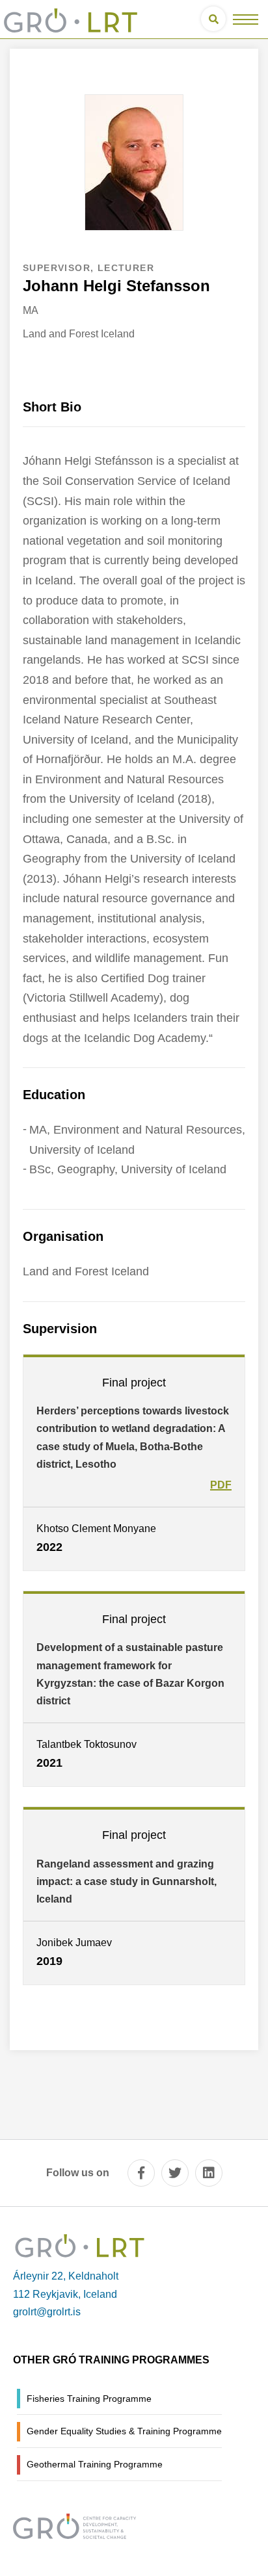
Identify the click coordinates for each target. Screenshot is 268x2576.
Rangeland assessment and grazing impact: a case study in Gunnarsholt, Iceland (127, 1881)
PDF (221, 1485)
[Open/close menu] (246, 19)
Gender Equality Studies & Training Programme (124, 2431)
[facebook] (141, 2173)
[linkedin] (209, 2173)
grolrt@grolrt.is (47, 2312)
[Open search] (213, 19)
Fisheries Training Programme (89, 2399)
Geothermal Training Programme (95, 2464)
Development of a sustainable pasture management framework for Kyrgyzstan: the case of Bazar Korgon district (130, 1674)
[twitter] (175, 2173)
